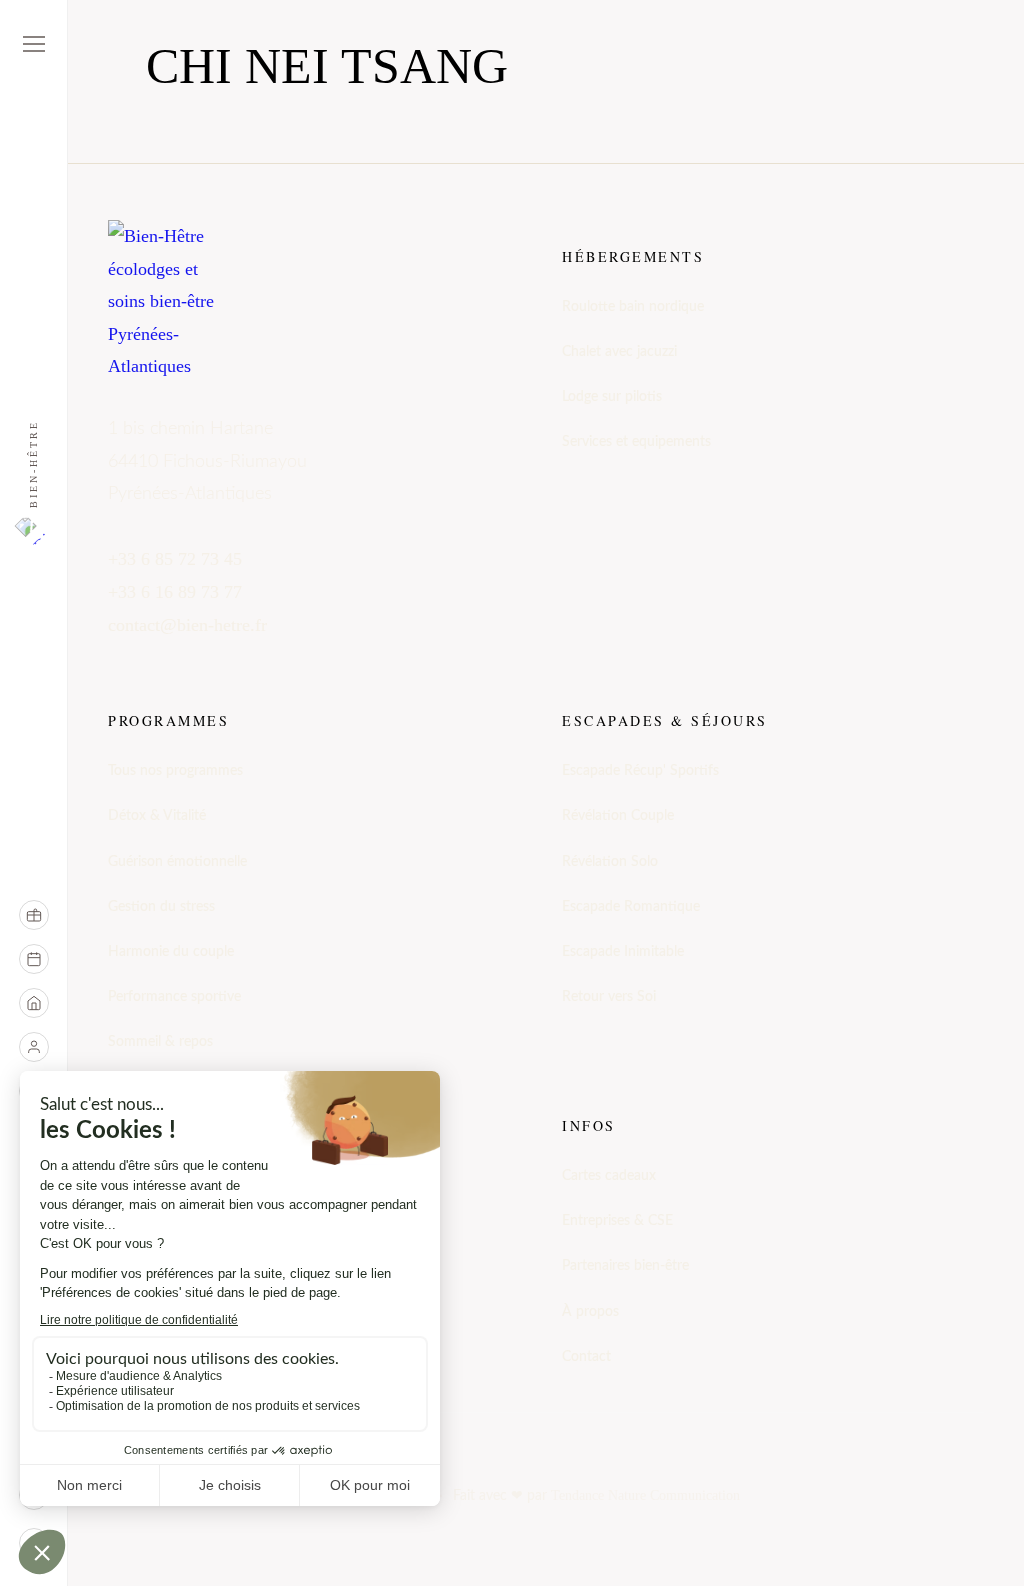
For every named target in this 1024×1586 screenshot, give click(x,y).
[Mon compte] (34, 1047)
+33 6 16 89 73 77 (175, 592)
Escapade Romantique (631, 907)
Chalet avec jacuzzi (619, 352)
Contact (586, 1357)
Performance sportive (174, 997)
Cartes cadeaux (609, 1176)
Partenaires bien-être (625, 1266)
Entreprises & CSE (617, 1221)
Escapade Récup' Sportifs (640, 771)
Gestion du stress (161, 907)
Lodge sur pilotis (612, 397)
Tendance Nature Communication (645, 1495)
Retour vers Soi (609, 997)
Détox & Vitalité (157, 816)
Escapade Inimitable (623, 952)
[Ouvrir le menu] (34, 44)
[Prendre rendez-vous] (34, 959)
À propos (590, 1312)
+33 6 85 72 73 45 (175, 559)
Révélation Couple (618, 816)
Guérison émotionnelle (177, 862)
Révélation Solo (610, 862)
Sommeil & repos (160, 1042)
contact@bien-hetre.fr (187, 625)
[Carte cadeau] (34, 915)
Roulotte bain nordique (633, 307)
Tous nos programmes (175, 771)
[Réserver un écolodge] (34, 1003)
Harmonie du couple (171, 952)
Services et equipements (636, 442)
